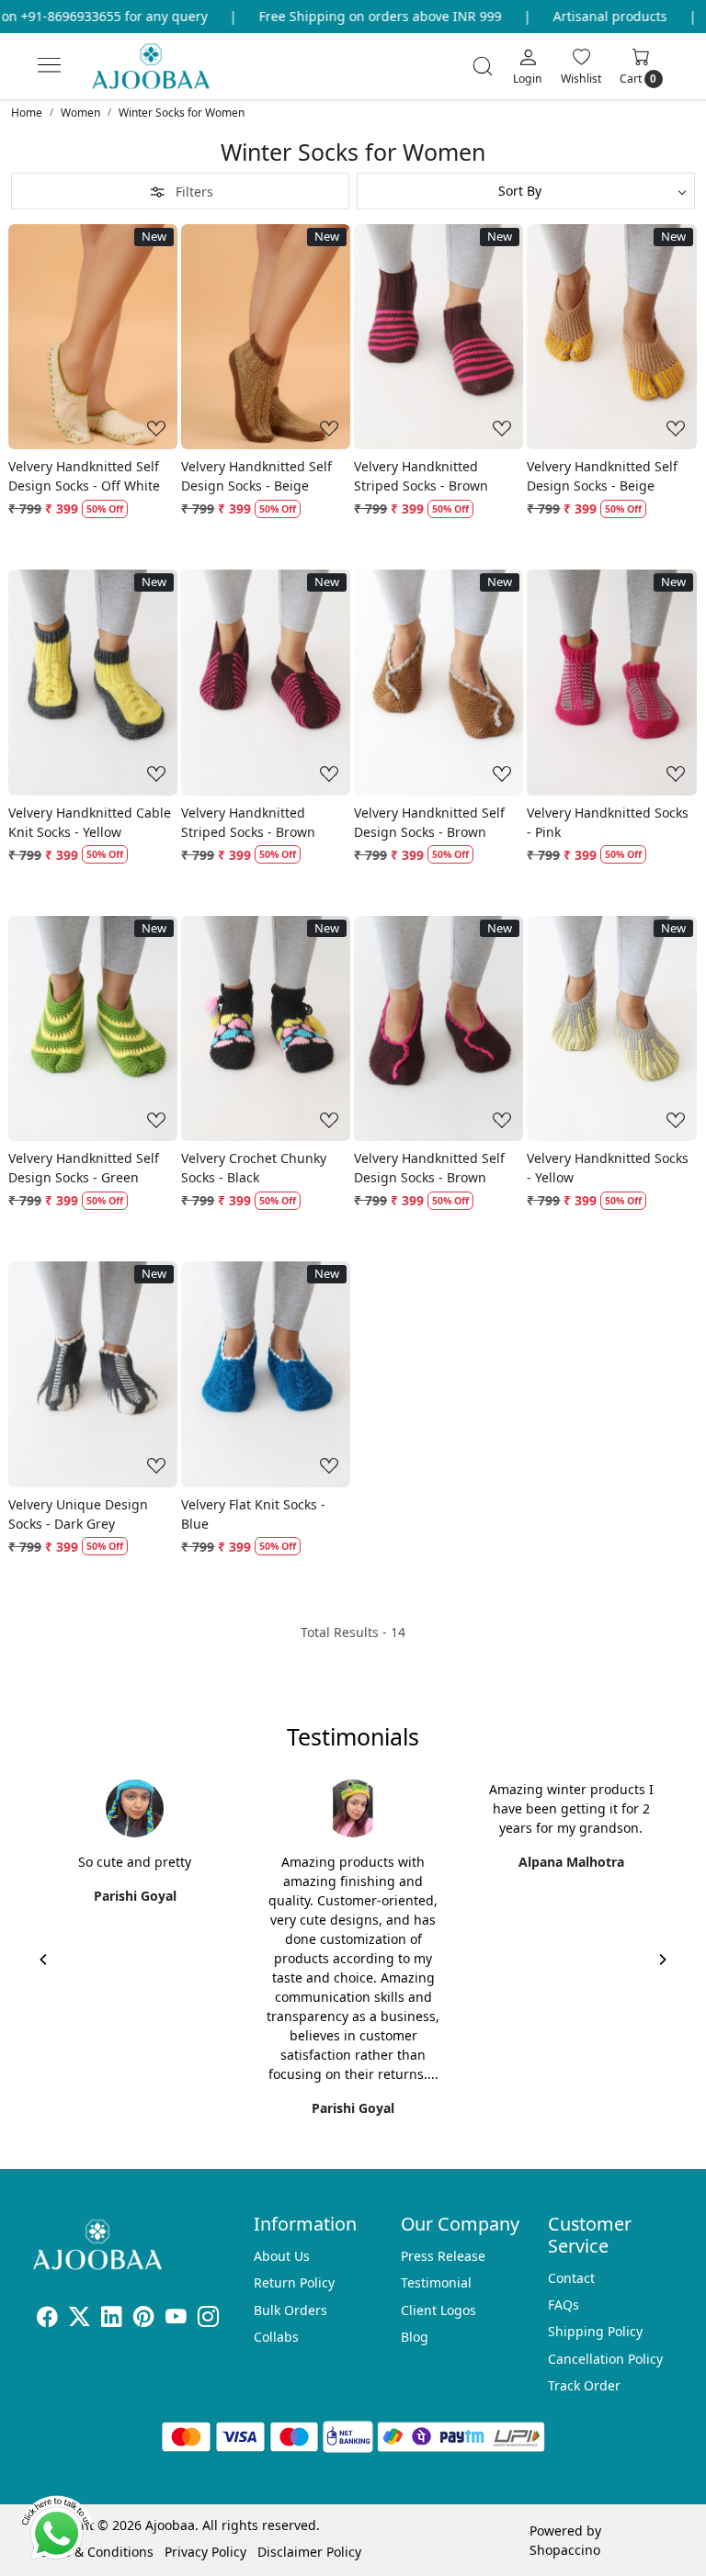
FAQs (564, 2305)
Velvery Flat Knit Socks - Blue (253, 1514)
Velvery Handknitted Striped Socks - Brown (421, 476)
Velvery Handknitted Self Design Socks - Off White (84, 476)
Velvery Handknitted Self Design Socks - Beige (256, 476)
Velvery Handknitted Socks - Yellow (608, 1168)
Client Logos (438, 2310)
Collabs (276, 2337)
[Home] (166, 74)
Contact (571, 2278)
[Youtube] (176, 2319)
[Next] (662, 1960)
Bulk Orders (290, 2310)
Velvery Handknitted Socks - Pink (608, 822)
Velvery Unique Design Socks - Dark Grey (78, 1514)
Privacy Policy (205, 2552)
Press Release (443, 2256)
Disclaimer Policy (309, 2552)
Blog (415, 2337)
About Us (282, 2256)
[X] (80, 2319)
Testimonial (436, 2282)
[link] (483, 66)
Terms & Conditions (93, 2552)
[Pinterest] (144, 2319)
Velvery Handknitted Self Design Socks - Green (84, 1168)
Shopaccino (565, 2550)
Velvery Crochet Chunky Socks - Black (254, 1168)
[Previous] (44, 1960)
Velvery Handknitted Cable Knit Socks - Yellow (90, 822)
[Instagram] (208, 2319)
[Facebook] (47, 2319)
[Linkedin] (112, 2319)
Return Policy (294, 2282)
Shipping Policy (595, 2331)
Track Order (584, 2385)
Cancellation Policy (605, 2359)
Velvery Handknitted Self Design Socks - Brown (429, 822)
